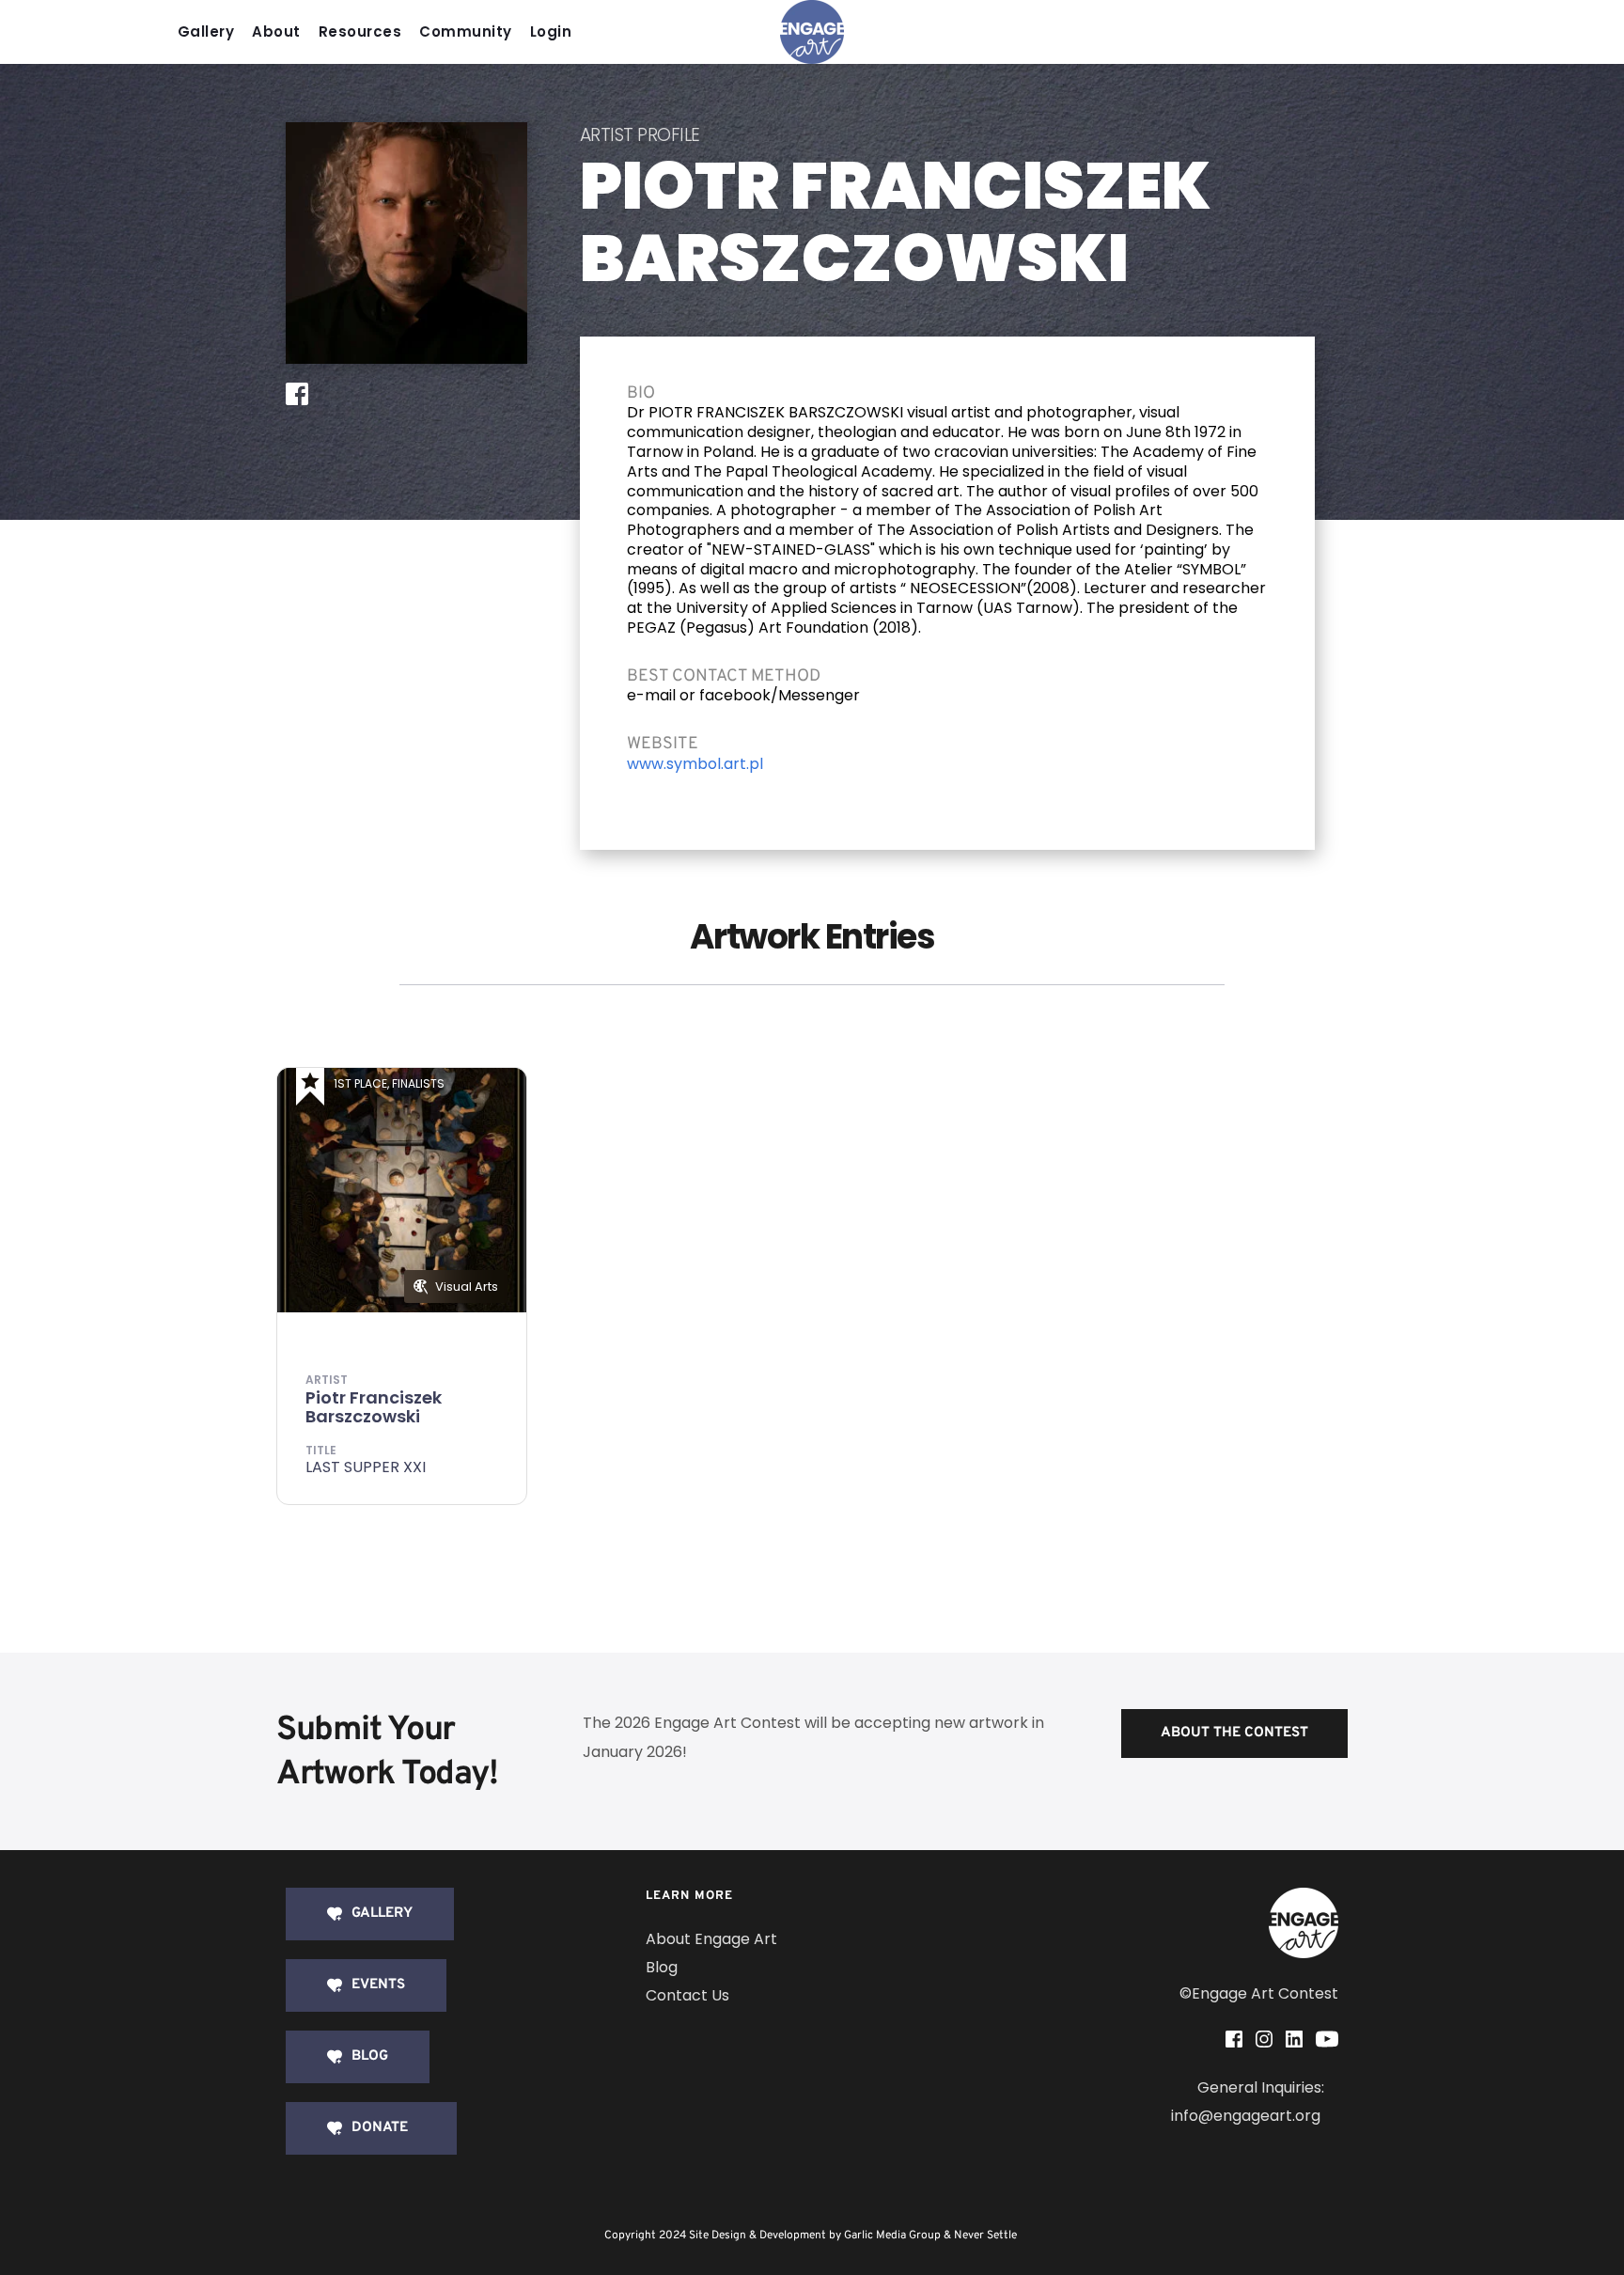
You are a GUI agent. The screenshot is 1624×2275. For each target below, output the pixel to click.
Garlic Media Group (892, 2236)
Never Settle (985, 2236)
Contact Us (687, 1995)
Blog (662, 1967)
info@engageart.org (1248, 2116)
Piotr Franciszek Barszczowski (374, 1407)
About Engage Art (711, 1939)
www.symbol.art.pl (695, 764)
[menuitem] (211, 32)
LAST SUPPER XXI (366, 1467)
